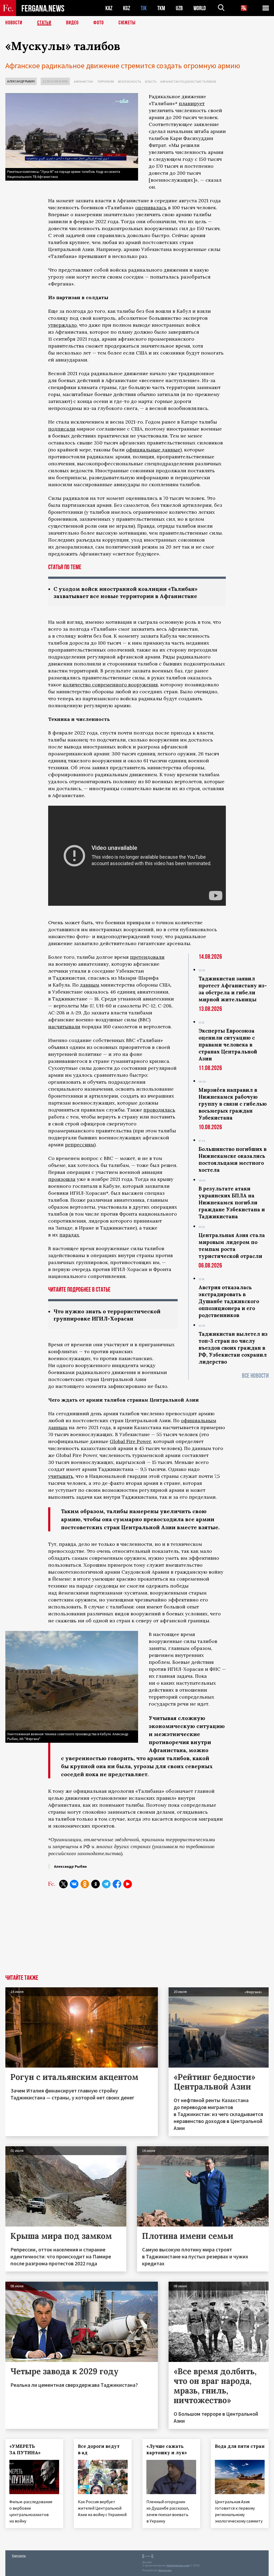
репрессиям (80, 1145)
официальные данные (153, 450)
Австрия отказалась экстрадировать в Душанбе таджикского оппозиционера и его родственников (229, 1301)
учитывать (61, 1476)
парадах (69, 1235)
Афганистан (83, 81)
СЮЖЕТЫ (127, 23)
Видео (72, 23)
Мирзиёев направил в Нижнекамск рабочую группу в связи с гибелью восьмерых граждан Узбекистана (233, 1104)
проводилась (159, 1110)
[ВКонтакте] (74, 1884)
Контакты (19, 2556)
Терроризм (106, 81)
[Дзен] (96, 1884)
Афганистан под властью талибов (188, 81)
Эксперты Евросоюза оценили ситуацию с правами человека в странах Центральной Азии (228, 1045)
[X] (63, 1884)
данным (90, 985)
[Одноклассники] (85, 1884)
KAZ (109, 8)
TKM (161, 8)
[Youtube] (128, 1884)
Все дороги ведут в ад (99, 2449)
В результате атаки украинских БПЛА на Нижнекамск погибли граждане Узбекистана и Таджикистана (232, 1203)
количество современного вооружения (110, 685)
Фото (99, 23)
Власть (151, 81)
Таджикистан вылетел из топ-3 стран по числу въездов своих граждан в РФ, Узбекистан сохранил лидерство (233, 1348)
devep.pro (165, 2570)
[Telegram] (106, 1884)
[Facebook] (117, 1884)
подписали (62, 429)
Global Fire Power (130, 1441)
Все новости (255, 1376)
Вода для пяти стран (240, 2446)
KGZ (127, 8)
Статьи (44, 23)
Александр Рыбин (21, 81)
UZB (179, 8)
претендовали (147, 957)
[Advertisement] (137, 1935)
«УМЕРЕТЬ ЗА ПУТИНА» (25, 2449)
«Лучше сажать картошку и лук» (167, 2449)
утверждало (62, 325)
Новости (14, 23)
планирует (192, 103)
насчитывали (64, 1027)
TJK (144, 8)
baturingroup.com (178, 2565)
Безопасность (130, 81)
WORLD (200, 8)
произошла (62, 1179)
